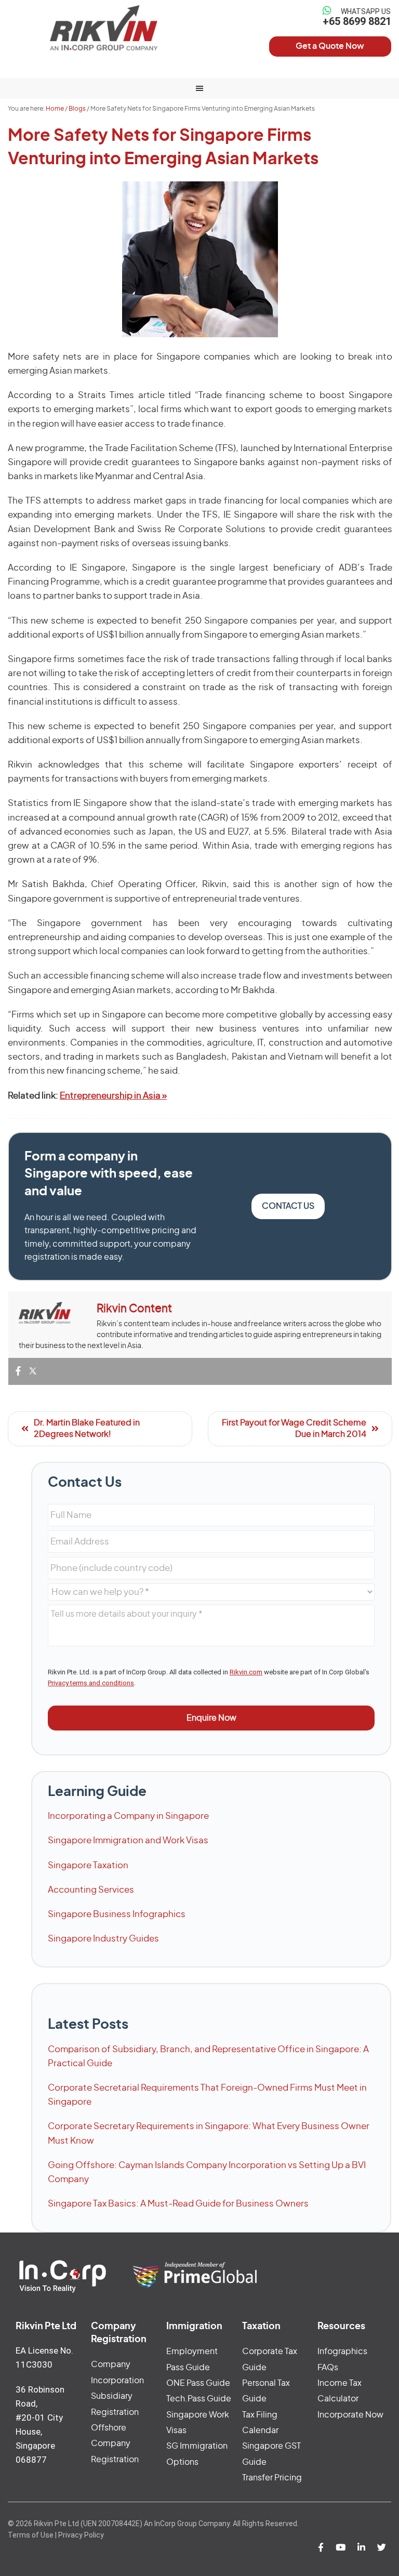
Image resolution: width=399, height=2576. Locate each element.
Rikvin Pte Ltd (104, 28)
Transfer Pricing (272, 2478)
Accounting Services (91, 1890)
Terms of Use (31, 2535)
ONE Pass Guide (198, 2383)
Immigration (194, 2327)
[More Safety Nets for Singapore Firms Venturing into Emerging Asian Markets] (200, 259)
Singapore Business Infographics (117, 1914)
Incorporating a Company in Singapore (128, 1816)
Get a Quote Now (330, 46)
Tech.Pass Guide (199, 2399)
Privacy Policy (81, 2535)
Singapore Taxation (88, 1865)
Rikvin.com (246, 1672)
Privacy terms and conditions (91, 1683)
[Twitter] (33, 1372)
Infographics (342, 2352)
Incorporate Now (350, 2415)
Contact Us (288, 1206)
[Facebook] (18, 1372)
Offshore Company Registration (115, 2444)
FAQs (328, 2368)
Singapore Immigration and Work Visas (128, 1840)
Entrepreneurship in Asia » (113, 1096)
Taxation (261, 2327)
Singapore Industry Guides (103, 1939)
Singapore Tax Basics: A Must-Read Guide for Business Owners (178, 2204)
